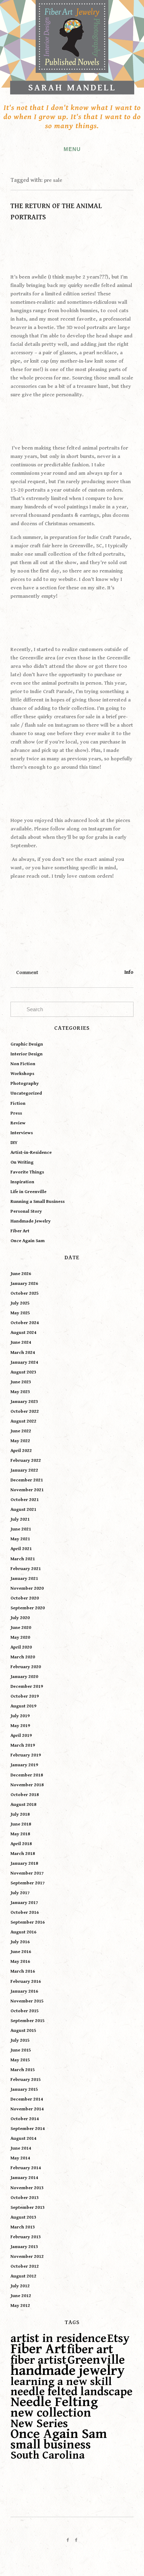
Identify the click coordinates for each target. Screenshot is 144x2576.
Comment (27, 972)
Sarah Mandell (72, 88)
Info (129, 972)
